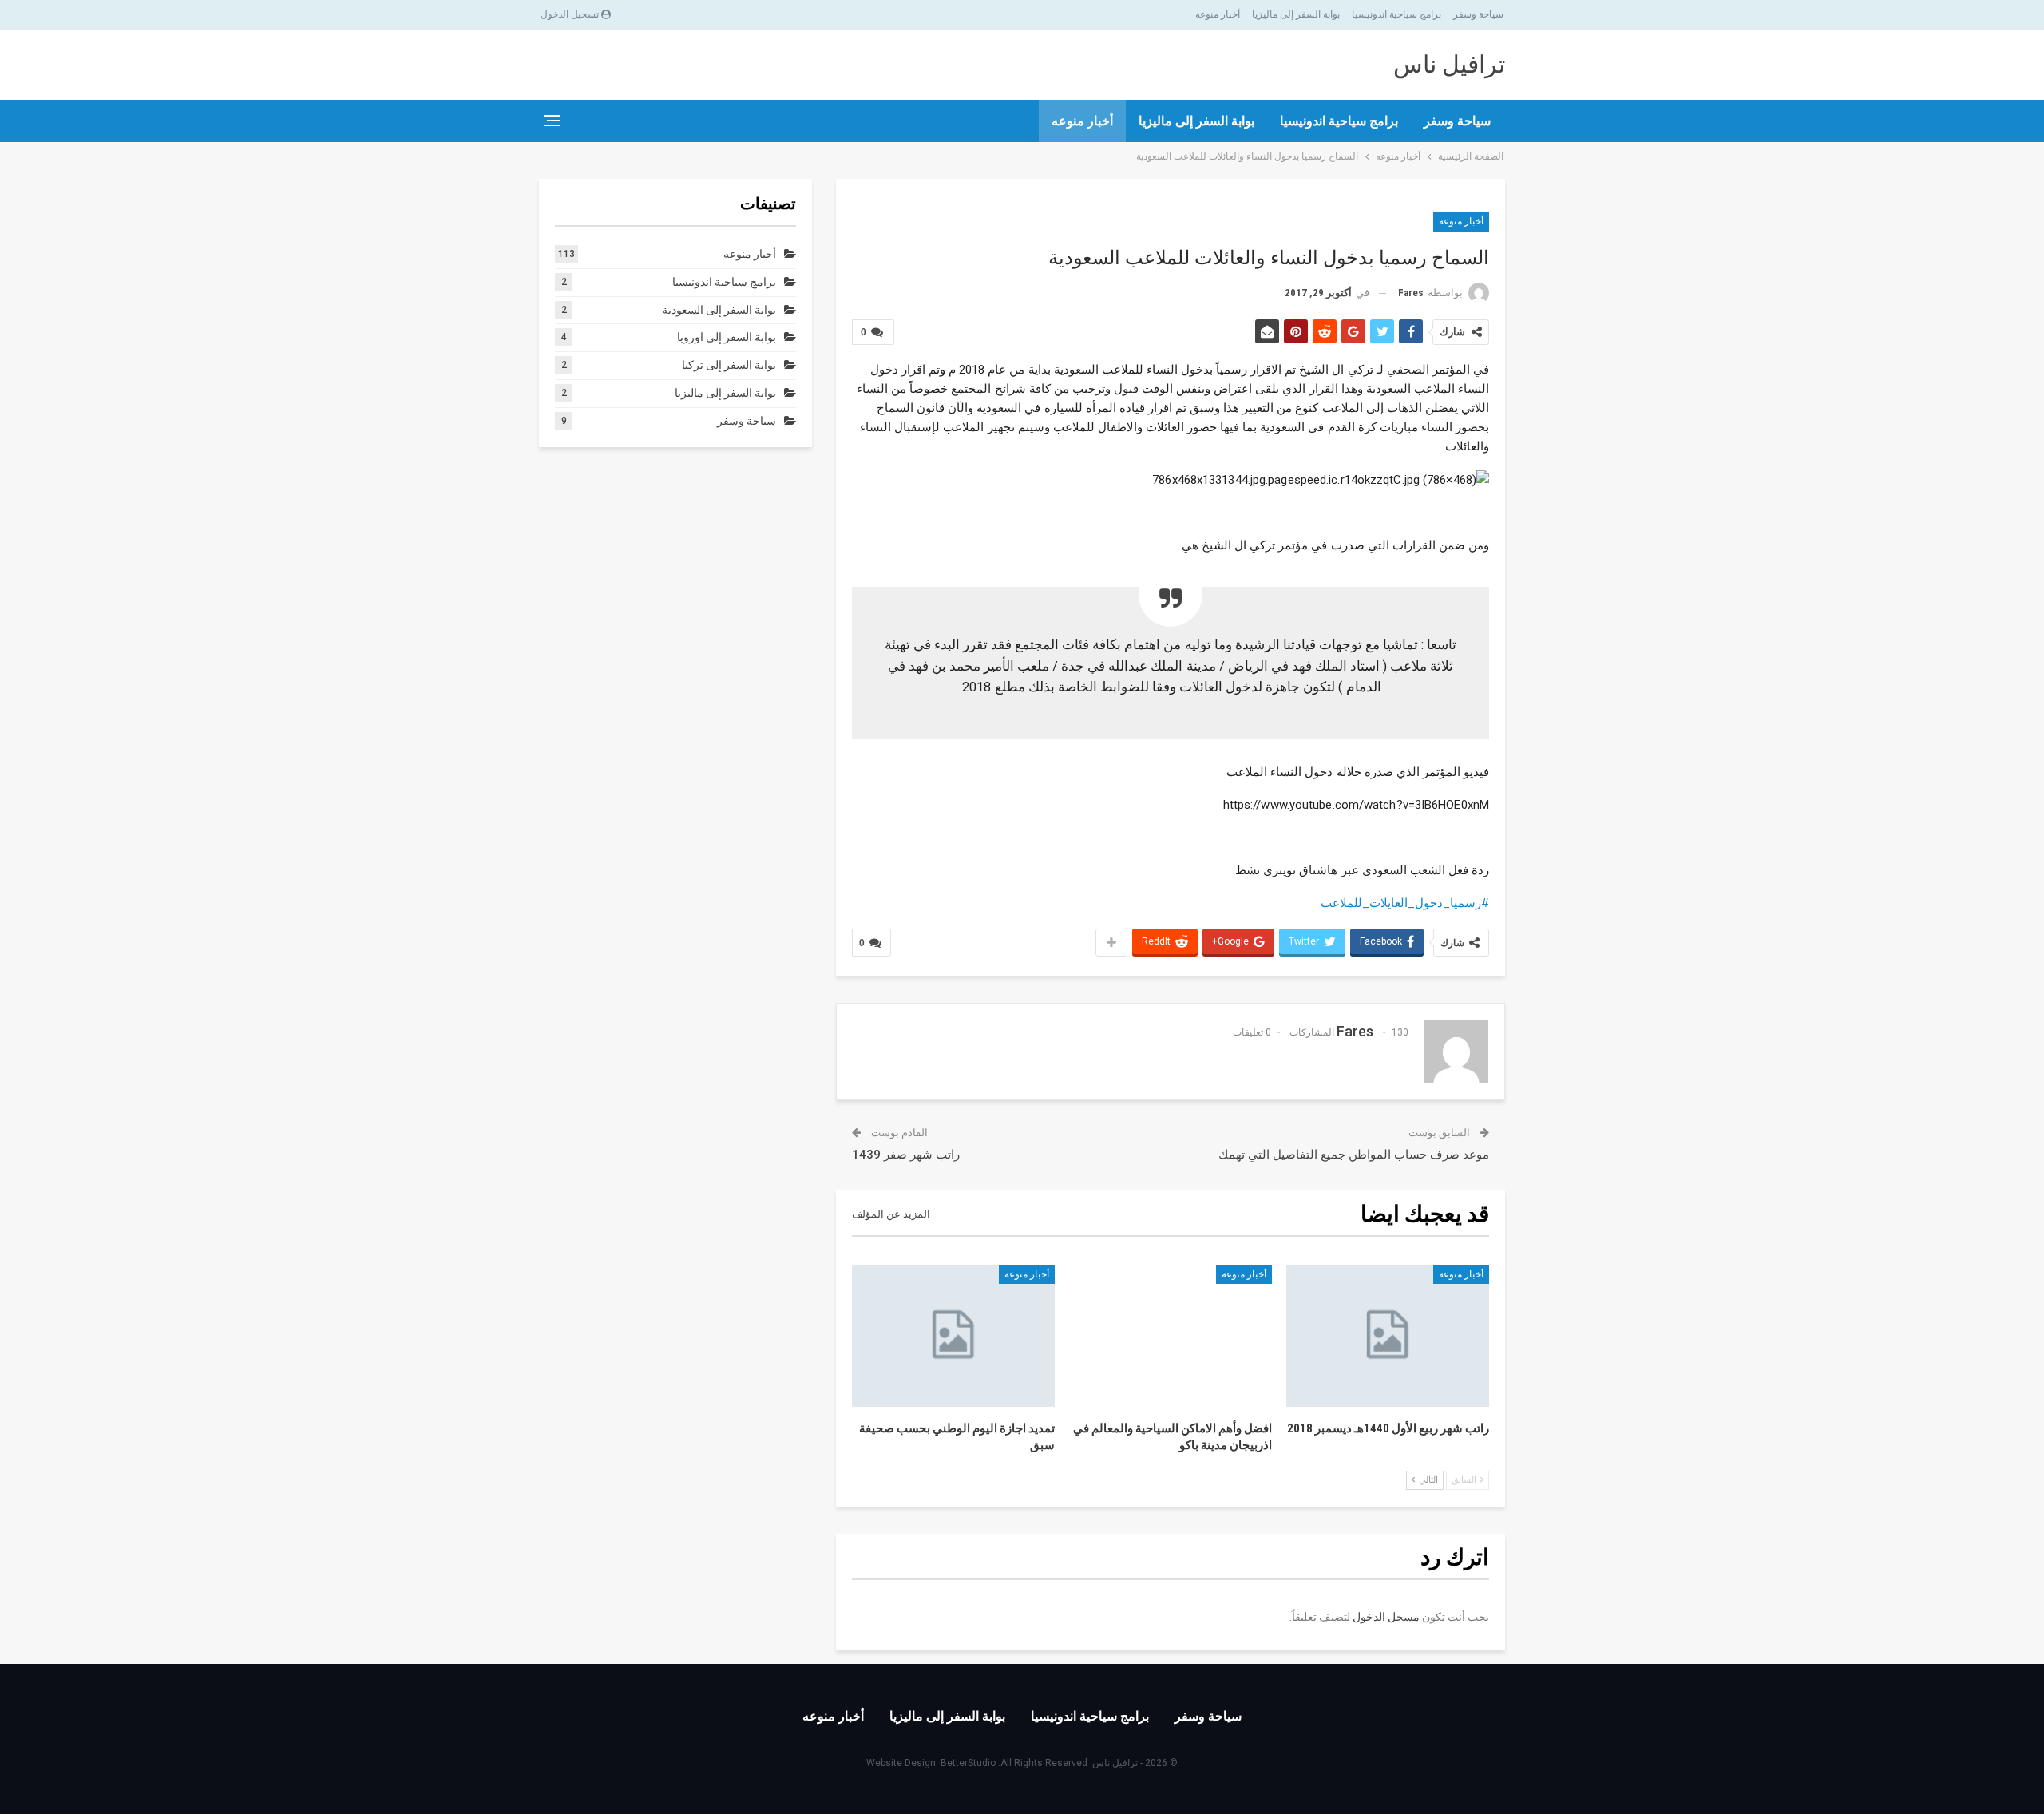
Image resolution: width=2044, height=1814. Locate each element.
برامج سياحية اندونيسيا (1396, 14)
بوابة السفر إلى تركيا (729, 365)
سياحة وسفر (1478, 14)
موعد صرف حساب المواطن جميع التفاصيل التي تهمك (1354, 1155)
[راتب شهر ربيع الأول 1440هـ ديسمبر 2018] (1388, 1336)
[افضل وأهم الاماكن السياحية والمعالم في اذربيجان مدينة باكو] (1171, 1336)
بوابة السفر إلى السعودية (719, 310)
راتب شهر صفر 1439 (906, 1155)
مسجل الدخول (1386, 1617)
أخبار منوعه (1218, 14)
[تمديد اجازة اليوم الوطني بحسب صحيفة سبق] (953, 1336)
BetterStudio (968, 1763)
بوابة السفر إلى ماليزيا (1296, 14)
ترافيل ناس (1449, 64)
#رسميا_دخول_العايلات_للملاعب (1405, 903)
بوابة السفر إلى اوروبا (727, 337)
